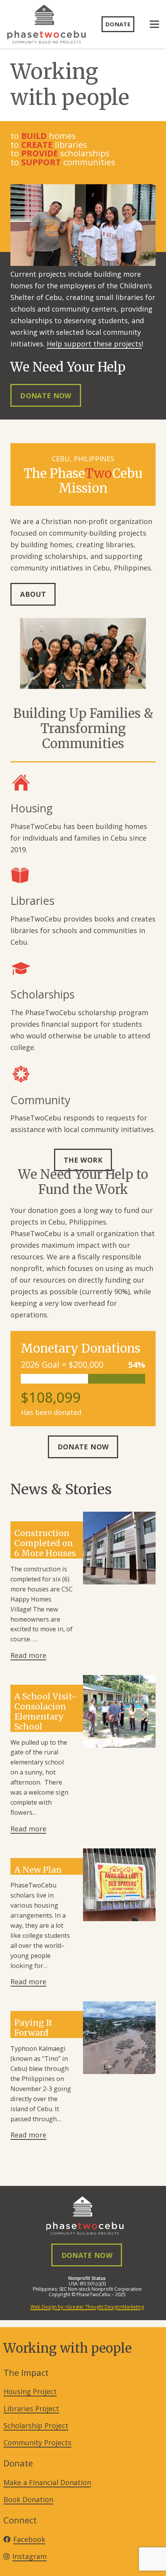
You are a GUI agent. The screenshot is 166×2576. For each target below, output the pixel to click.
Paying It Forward (33, 2028)
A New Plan (38, 1870)
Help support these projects (94, 344)
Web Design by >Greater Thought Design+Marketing (87, 2307)
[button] (155, 24)
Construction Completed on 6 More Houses (45, 1543)
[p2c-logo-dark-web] (47, 24)
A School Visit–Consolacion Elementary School (46, 1712)
